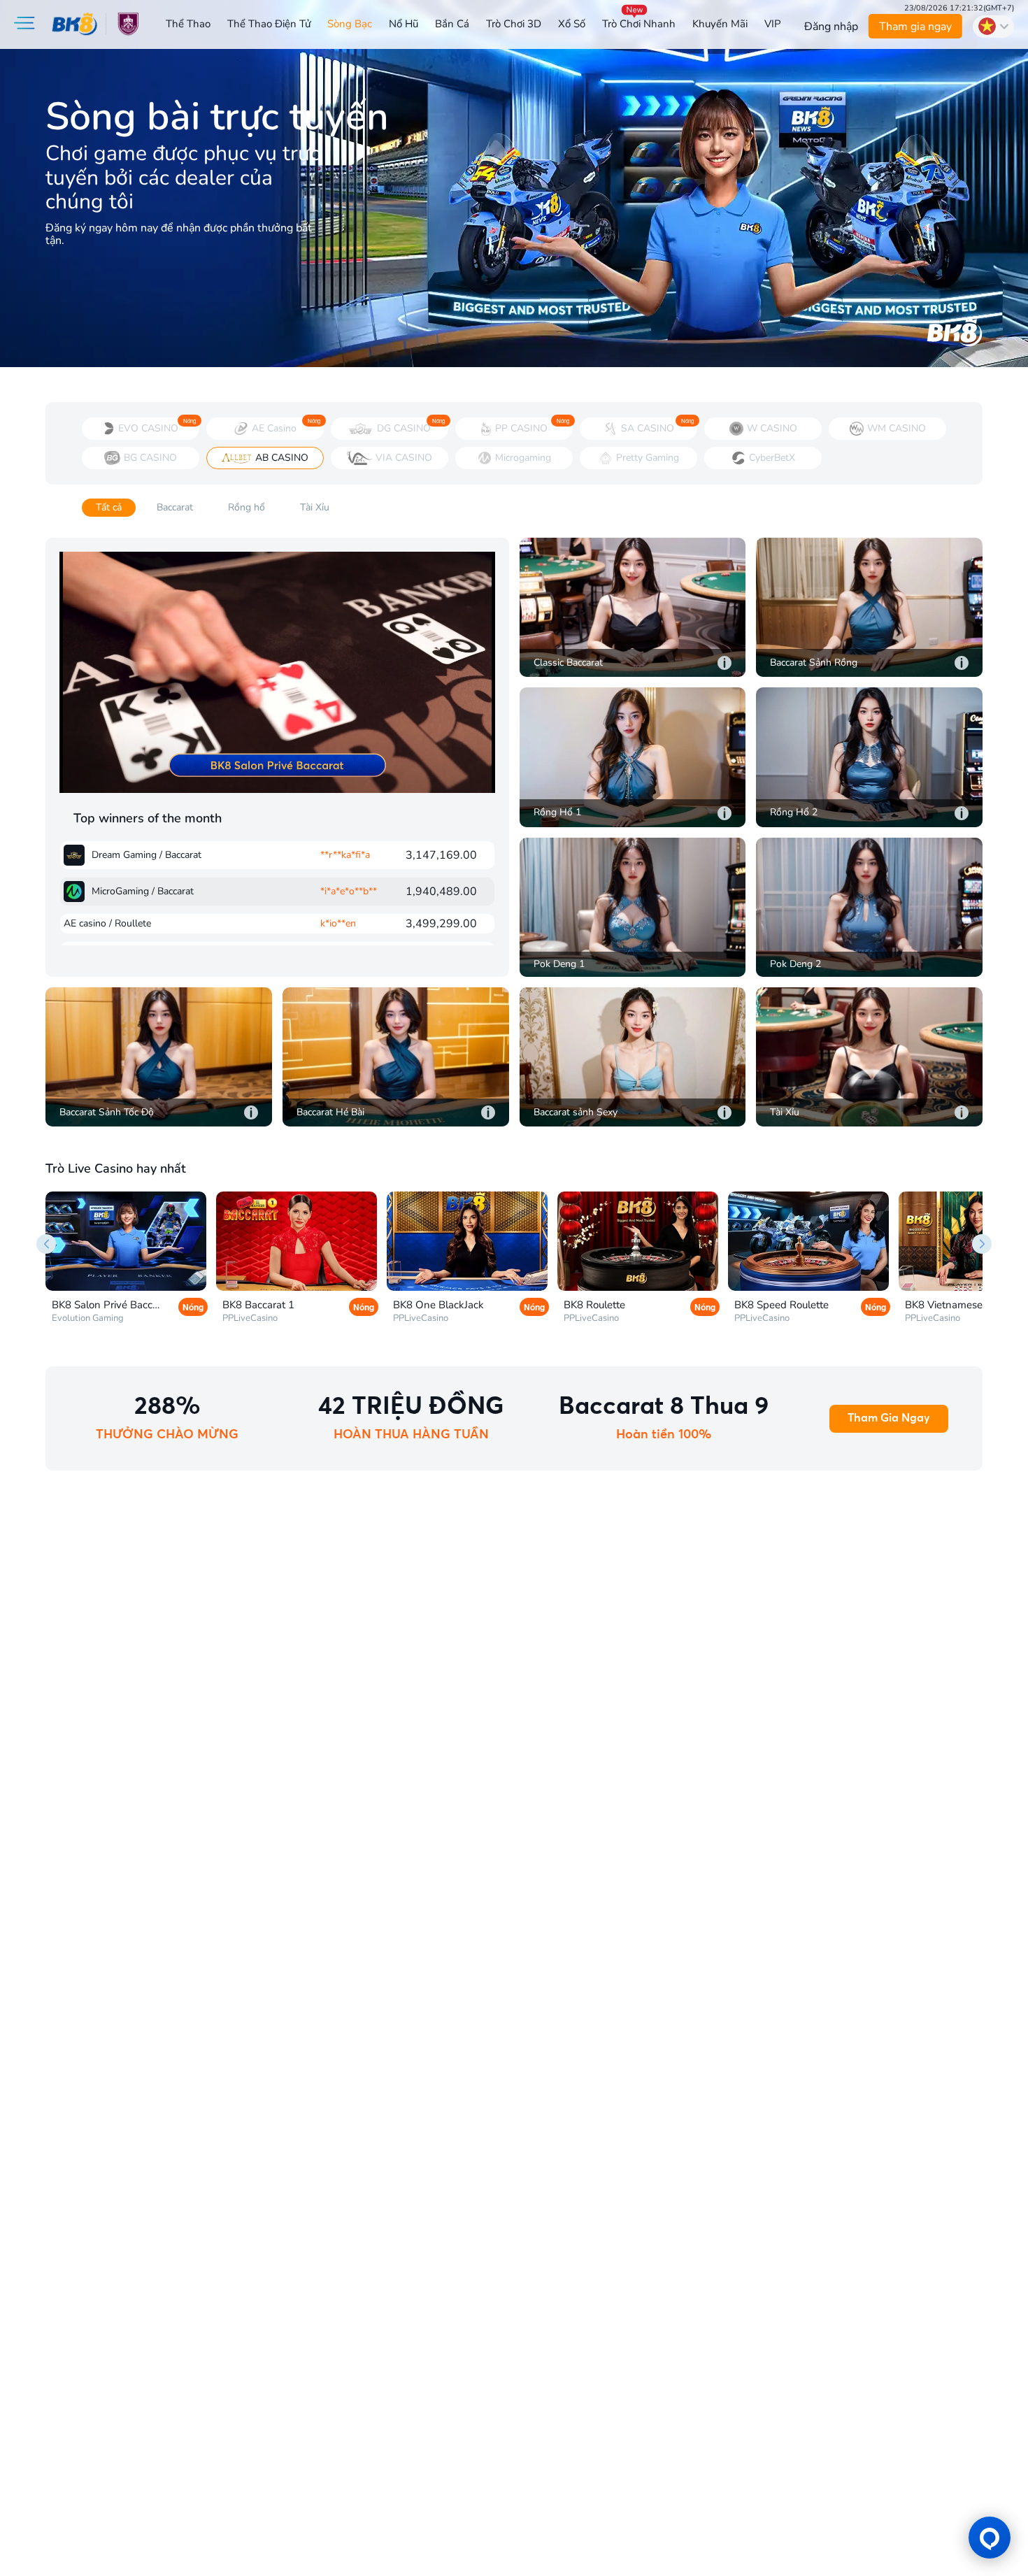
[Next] (982, 1244)
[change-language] (993, 27)
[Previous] (46, 1244)
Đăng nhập (831, 27)
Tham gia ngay (915, 27)
